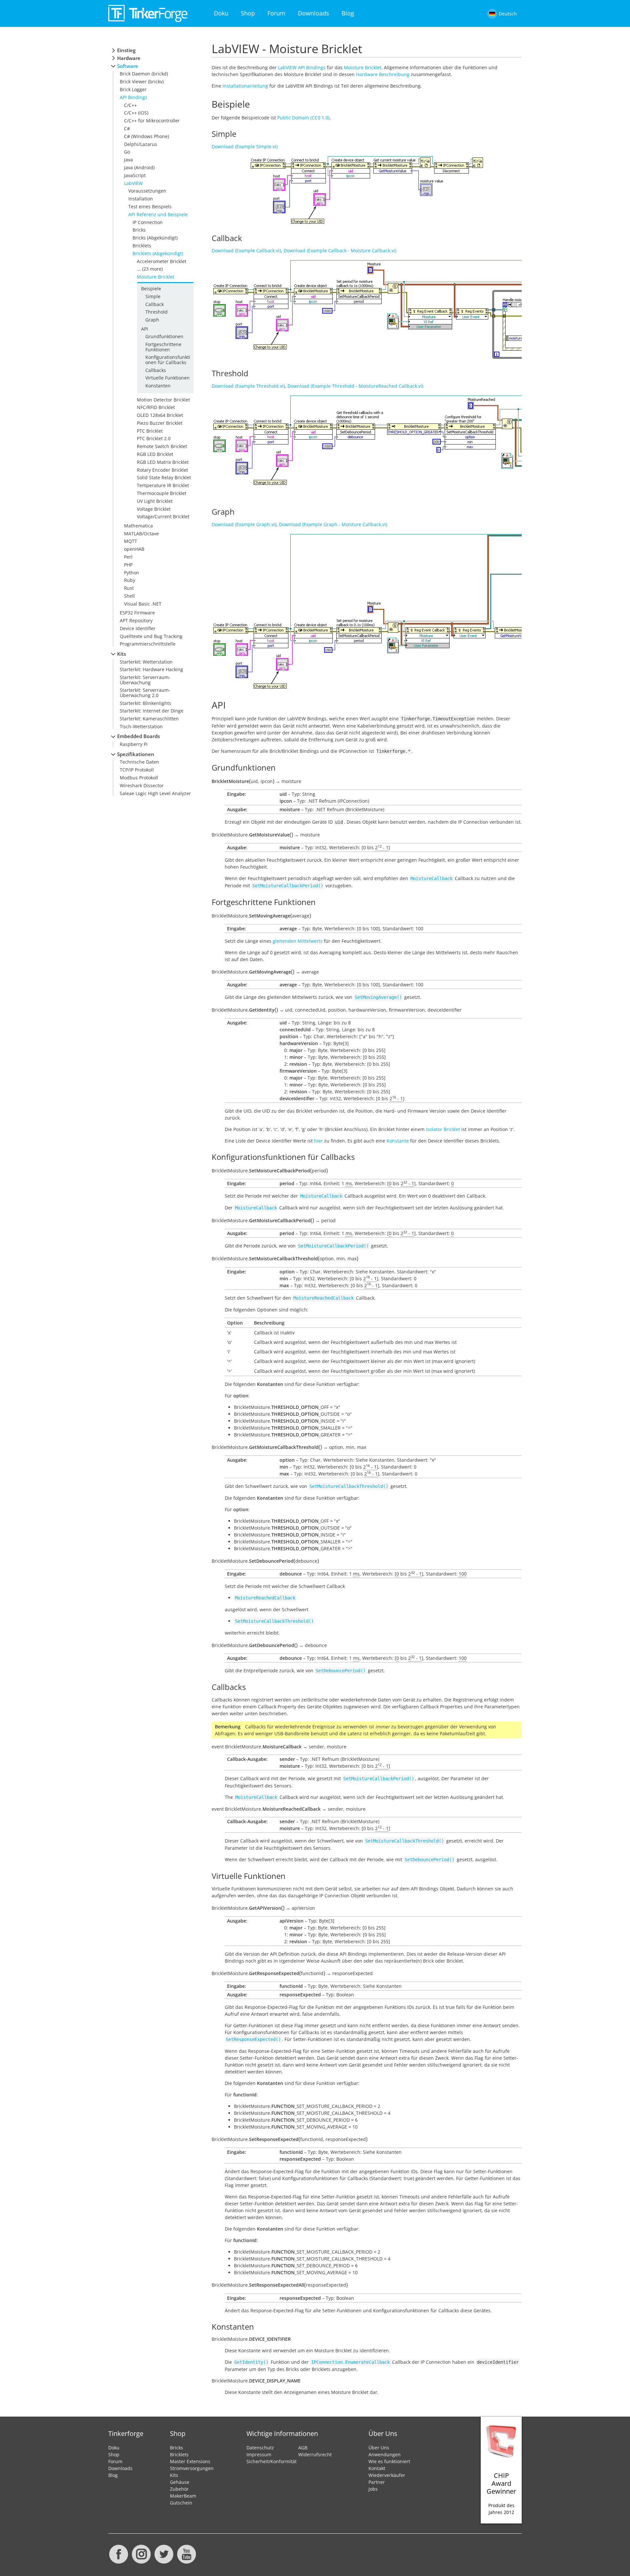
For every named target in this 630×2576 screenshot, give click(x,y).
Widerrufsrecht (315, 2454)
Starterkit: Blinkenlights (146, 703)
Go (127, 152)
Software (128, 66)
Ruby (130, 580)
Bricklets (142, 246)
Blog (348, 13)
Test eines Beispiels (150, 206)
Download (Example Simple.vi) (245, 146)
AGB (303, 2448)
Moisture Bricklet (156, 277)
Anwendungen (385, 2454)
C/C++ (130, 105)
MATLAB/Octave (141, 534)
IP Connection (148, 222)
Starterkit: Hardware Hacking (151, 669)
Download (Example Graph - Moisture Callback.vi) (333, 524)
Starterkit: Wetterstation (146, 662)
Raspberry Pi (134, 744)
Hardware (129, 58)
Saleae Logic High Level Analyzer (155, 793)
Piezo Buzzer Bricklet (160, 423)
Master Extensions (190, 2461)
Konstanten (158, 386)
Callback (155, 304)
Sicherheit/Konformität (272, 2461)
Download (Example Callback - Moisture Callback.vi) (340, 250)
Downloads (314, 13)
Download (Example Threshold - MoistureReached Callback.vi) (355, 386)
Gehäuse (180, 2482)
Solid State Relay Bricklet (164, 477)
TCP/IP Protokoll (137, 770)
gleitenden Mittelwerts (298, 941)
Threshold (157, 312)
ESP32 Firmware (137, 613)
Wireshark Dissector (142, 785)
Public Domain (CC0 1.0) (303, 118)
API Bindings (134, 97)
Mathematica (138, 526)
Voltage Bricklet (154, 509)
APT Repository (136, 620)
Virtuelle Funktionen (168, 378)
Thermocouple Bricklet (162, 493)
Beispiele (151, 289)
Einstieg (126, 50)
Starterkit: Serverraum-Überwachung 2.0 (145, 692)
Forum (276, 13)
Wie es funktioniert (389, 2461)
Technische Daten (139, 762)
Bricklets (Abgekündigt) (158, 253)
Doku (221, 13)
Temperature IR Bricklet (163, 485)
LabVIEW (133, 183)
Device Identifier (138, 628)
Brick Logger (133, 89)
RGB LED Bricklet (155, 454)
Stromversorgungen (192, 2468)
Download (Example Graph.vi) (244, 524)
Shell (129, 596)
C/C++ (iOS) (136, 113)
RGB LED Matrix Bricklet (163, 462)
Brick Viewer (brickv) (142, 82)
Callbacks (156, 370)
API (145, 329)
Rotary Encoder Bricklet (162, 470)
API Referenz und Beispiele (158, 214)
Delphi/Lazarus (141, 144)
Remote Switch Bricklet (162, 446)
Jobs (373, 2489)
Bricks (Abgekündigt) (155, 238)
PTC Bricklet (150, 431)
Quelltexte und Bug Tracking (151, 636)
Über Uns (379, 2448)
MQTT (131, 541)
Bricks (139, 230)
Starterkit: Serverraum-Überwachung (145, 680)
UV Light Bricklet (155, 501)
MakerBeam (183, 2496)
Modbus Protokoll (139, 778)
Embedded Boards (138, 736)
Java (128, 160)
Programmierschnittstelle (148, 644)
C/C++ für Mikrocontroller (152, 121)
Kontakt (377, 2468)
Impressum (259, 2454)
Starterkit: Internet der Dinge (152, 711)
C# (127, 128)
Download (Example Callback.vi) (246, 250)
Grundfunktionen (164, 336)
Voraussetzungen (147, 191)
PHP (128, 565)
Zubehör (179, 2489)
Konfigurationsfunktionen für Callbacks (168, 360)
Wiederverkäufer (387, 2475)
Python (132, 573)
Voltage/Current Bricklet (163, 516)
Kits (122, 654)
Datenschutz (260, 2448)
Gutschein (181, 2503)
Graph (152, 320)
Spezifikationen (136, 754)
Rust (129, 588)
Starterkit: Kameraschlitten (149, 719)
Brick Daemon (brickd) (144, 74)
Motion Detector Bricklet (163, 400)
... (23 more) (150, 269)
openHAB (134, 549)
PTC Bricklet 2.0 (154, 438)
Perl (128, 557)
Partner (377, 2482)
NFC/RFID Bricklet (156, 407)
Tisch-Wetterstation (141, 726)
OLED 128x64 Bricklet (160, 415)
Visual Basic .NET (143, 604)
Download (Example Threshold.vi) (248, 386)
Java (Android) (139, 167)
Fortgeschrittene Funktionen (163, 347)
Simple (153, 296)
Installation (141, 199)
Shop (248, 13)
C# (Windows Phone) (147, 136)
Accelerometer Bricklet (162, 261)
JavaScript (135, 175)
